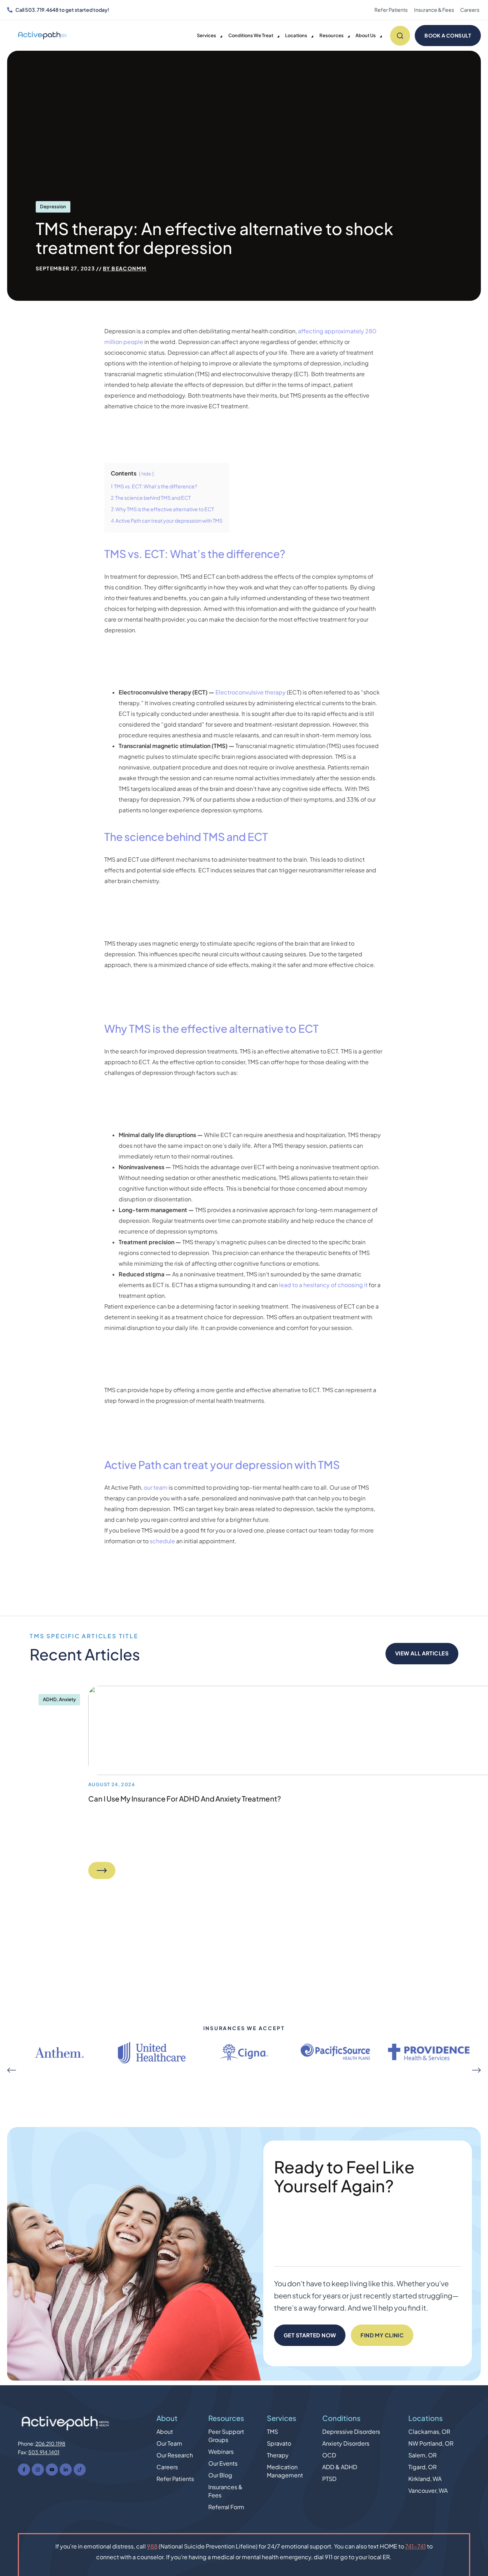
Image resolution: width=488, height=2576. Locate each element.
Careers (470, 10)
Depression (53, 207)
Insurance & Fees (434, 10)
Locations (296, 36)
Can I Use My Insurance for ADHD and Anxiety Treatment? (185, 1799)
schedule (163, 1541)
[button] (12, 2070)
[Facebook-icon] (24, 2470)
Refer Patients (391, 10)
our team (156, 1488)
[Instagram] (38, 2470)
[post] (102, 1870)
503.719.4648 (42, 10)
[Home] (43, 36)
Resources (332, 36)
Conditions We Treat (251, 36)
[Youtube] (52, 2470)
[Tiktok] (80, 2470)
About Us (366, 36)
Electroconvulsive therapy (251, 692)
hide (146, 474)
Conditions (341, 2418)
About (167, 2418)
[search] (400, 36)
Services (206, 36)
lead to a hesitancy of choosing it (323, 1285)
